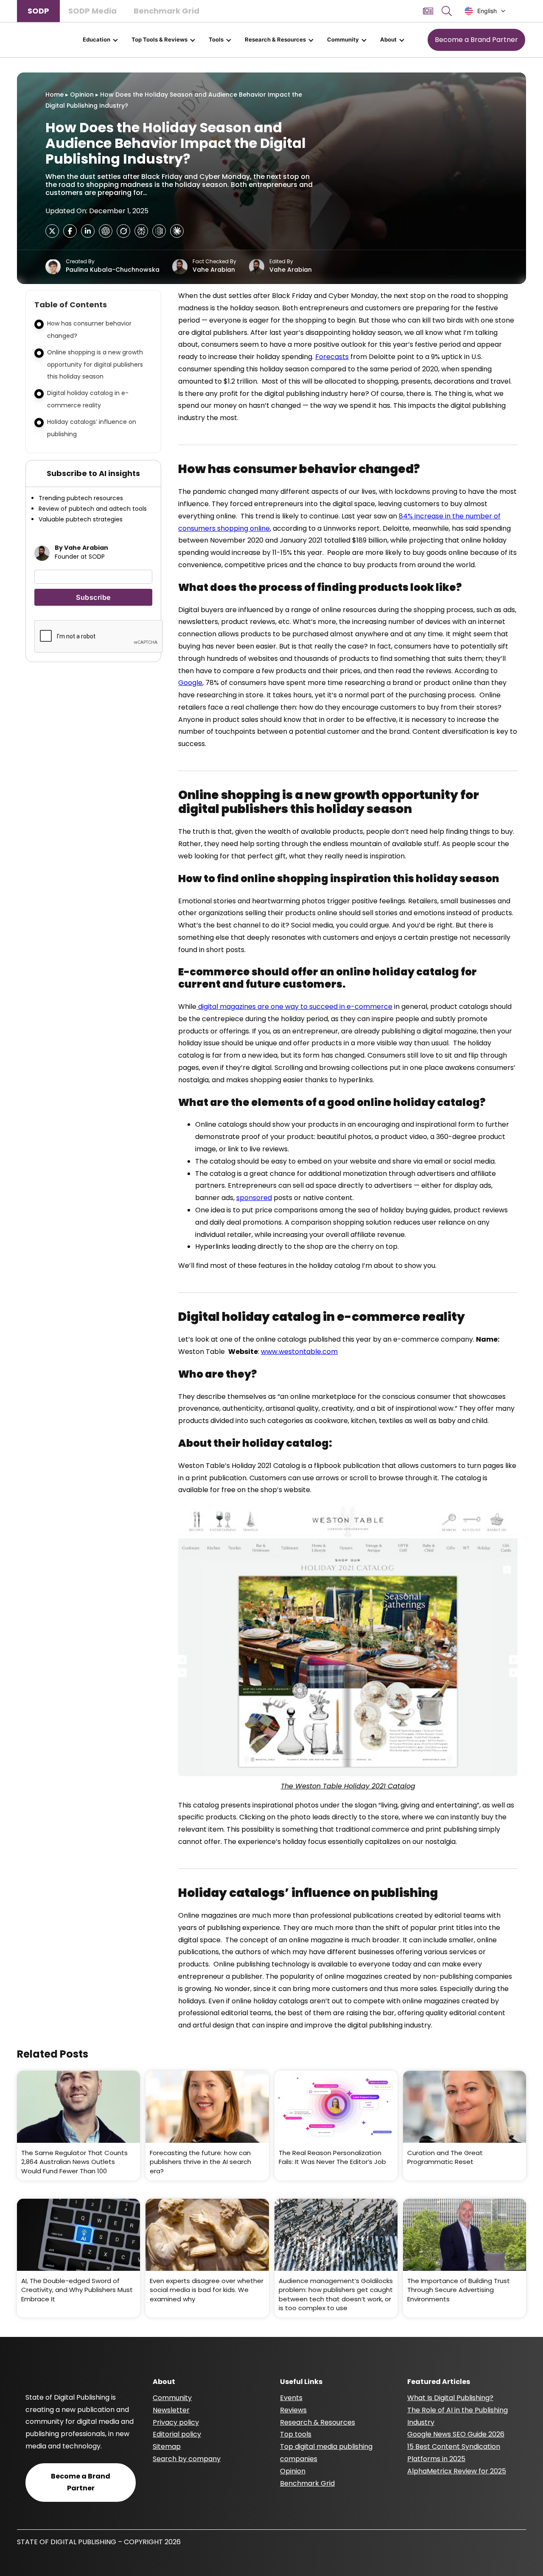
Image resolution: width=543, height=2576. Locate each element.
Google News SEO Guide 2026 (456, 2434)
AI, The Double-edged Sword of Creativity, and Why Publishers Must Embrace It (77, 2290)
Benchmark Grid (167, 11)
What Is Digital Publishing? (450, 2398)
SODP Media (92, 11)
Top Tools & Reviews (160, 39)
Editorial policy (177, 2434)
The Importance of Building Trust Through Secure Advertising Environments (459, 2290)
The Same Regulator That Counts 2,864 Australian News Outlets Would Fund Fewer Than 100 (74, 2162)
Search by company (187, 2459)
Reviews (293, 2410)
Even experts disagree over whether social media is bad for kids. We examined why (207, 2290)
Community (343, 39)
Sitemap (167, 2447)
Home (55, 95)
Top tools (296, 2434)
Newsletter (171, 2410)
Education (97, 39)
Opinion (82, 95)
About (388, 39)
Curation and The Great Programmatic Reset (445, 2157)
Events (291, 2398)
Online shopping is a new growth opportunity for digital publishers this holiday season (95, 365)
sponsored (254, 1198)
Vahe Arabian (214, 270)
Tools (216, 39)
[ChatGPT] (106, 231)
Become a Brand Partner (476, 40)
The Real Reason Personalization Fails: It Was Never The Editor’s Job (332, 2157)
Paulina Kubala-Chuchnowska (113, 270)
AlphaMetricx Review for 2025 (457, 2471)
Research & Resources (275, 39)
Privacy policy (176, 2422)
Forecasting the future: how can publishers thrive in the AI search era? (200, 2162)
